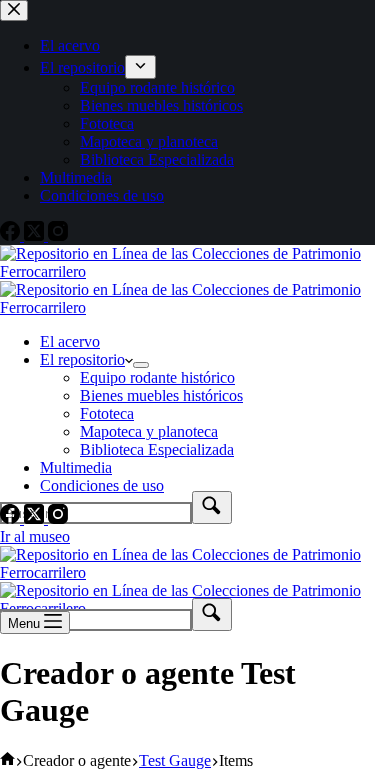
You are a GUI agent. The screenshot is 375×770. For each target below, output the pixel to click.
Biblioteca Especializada (157, 449)
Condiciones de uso (102, 485)
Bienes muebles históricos (161, 395)
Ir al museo (35, 536)
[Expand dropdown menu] (141, 365)
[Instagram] (58, 518)
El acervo (70, 341)
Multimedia (76, 467)
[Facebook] (12, 518)
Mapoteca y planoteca (149, 431)
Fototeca (107, 413)
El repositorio (82, 359)
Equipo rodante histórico (157, 377)
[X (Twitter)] (36, 518)
